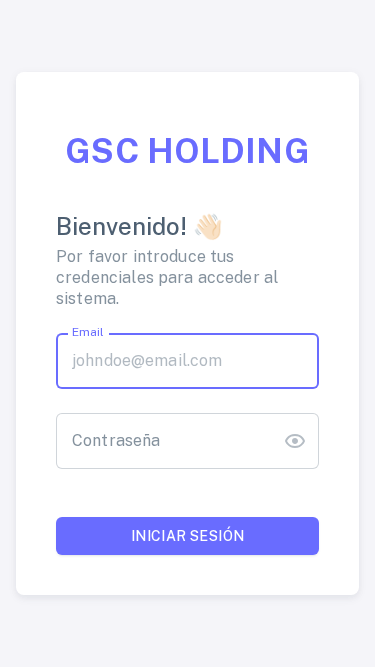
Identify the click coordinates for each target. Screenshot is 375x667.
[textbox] (187, 361)
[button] (295, 441)
